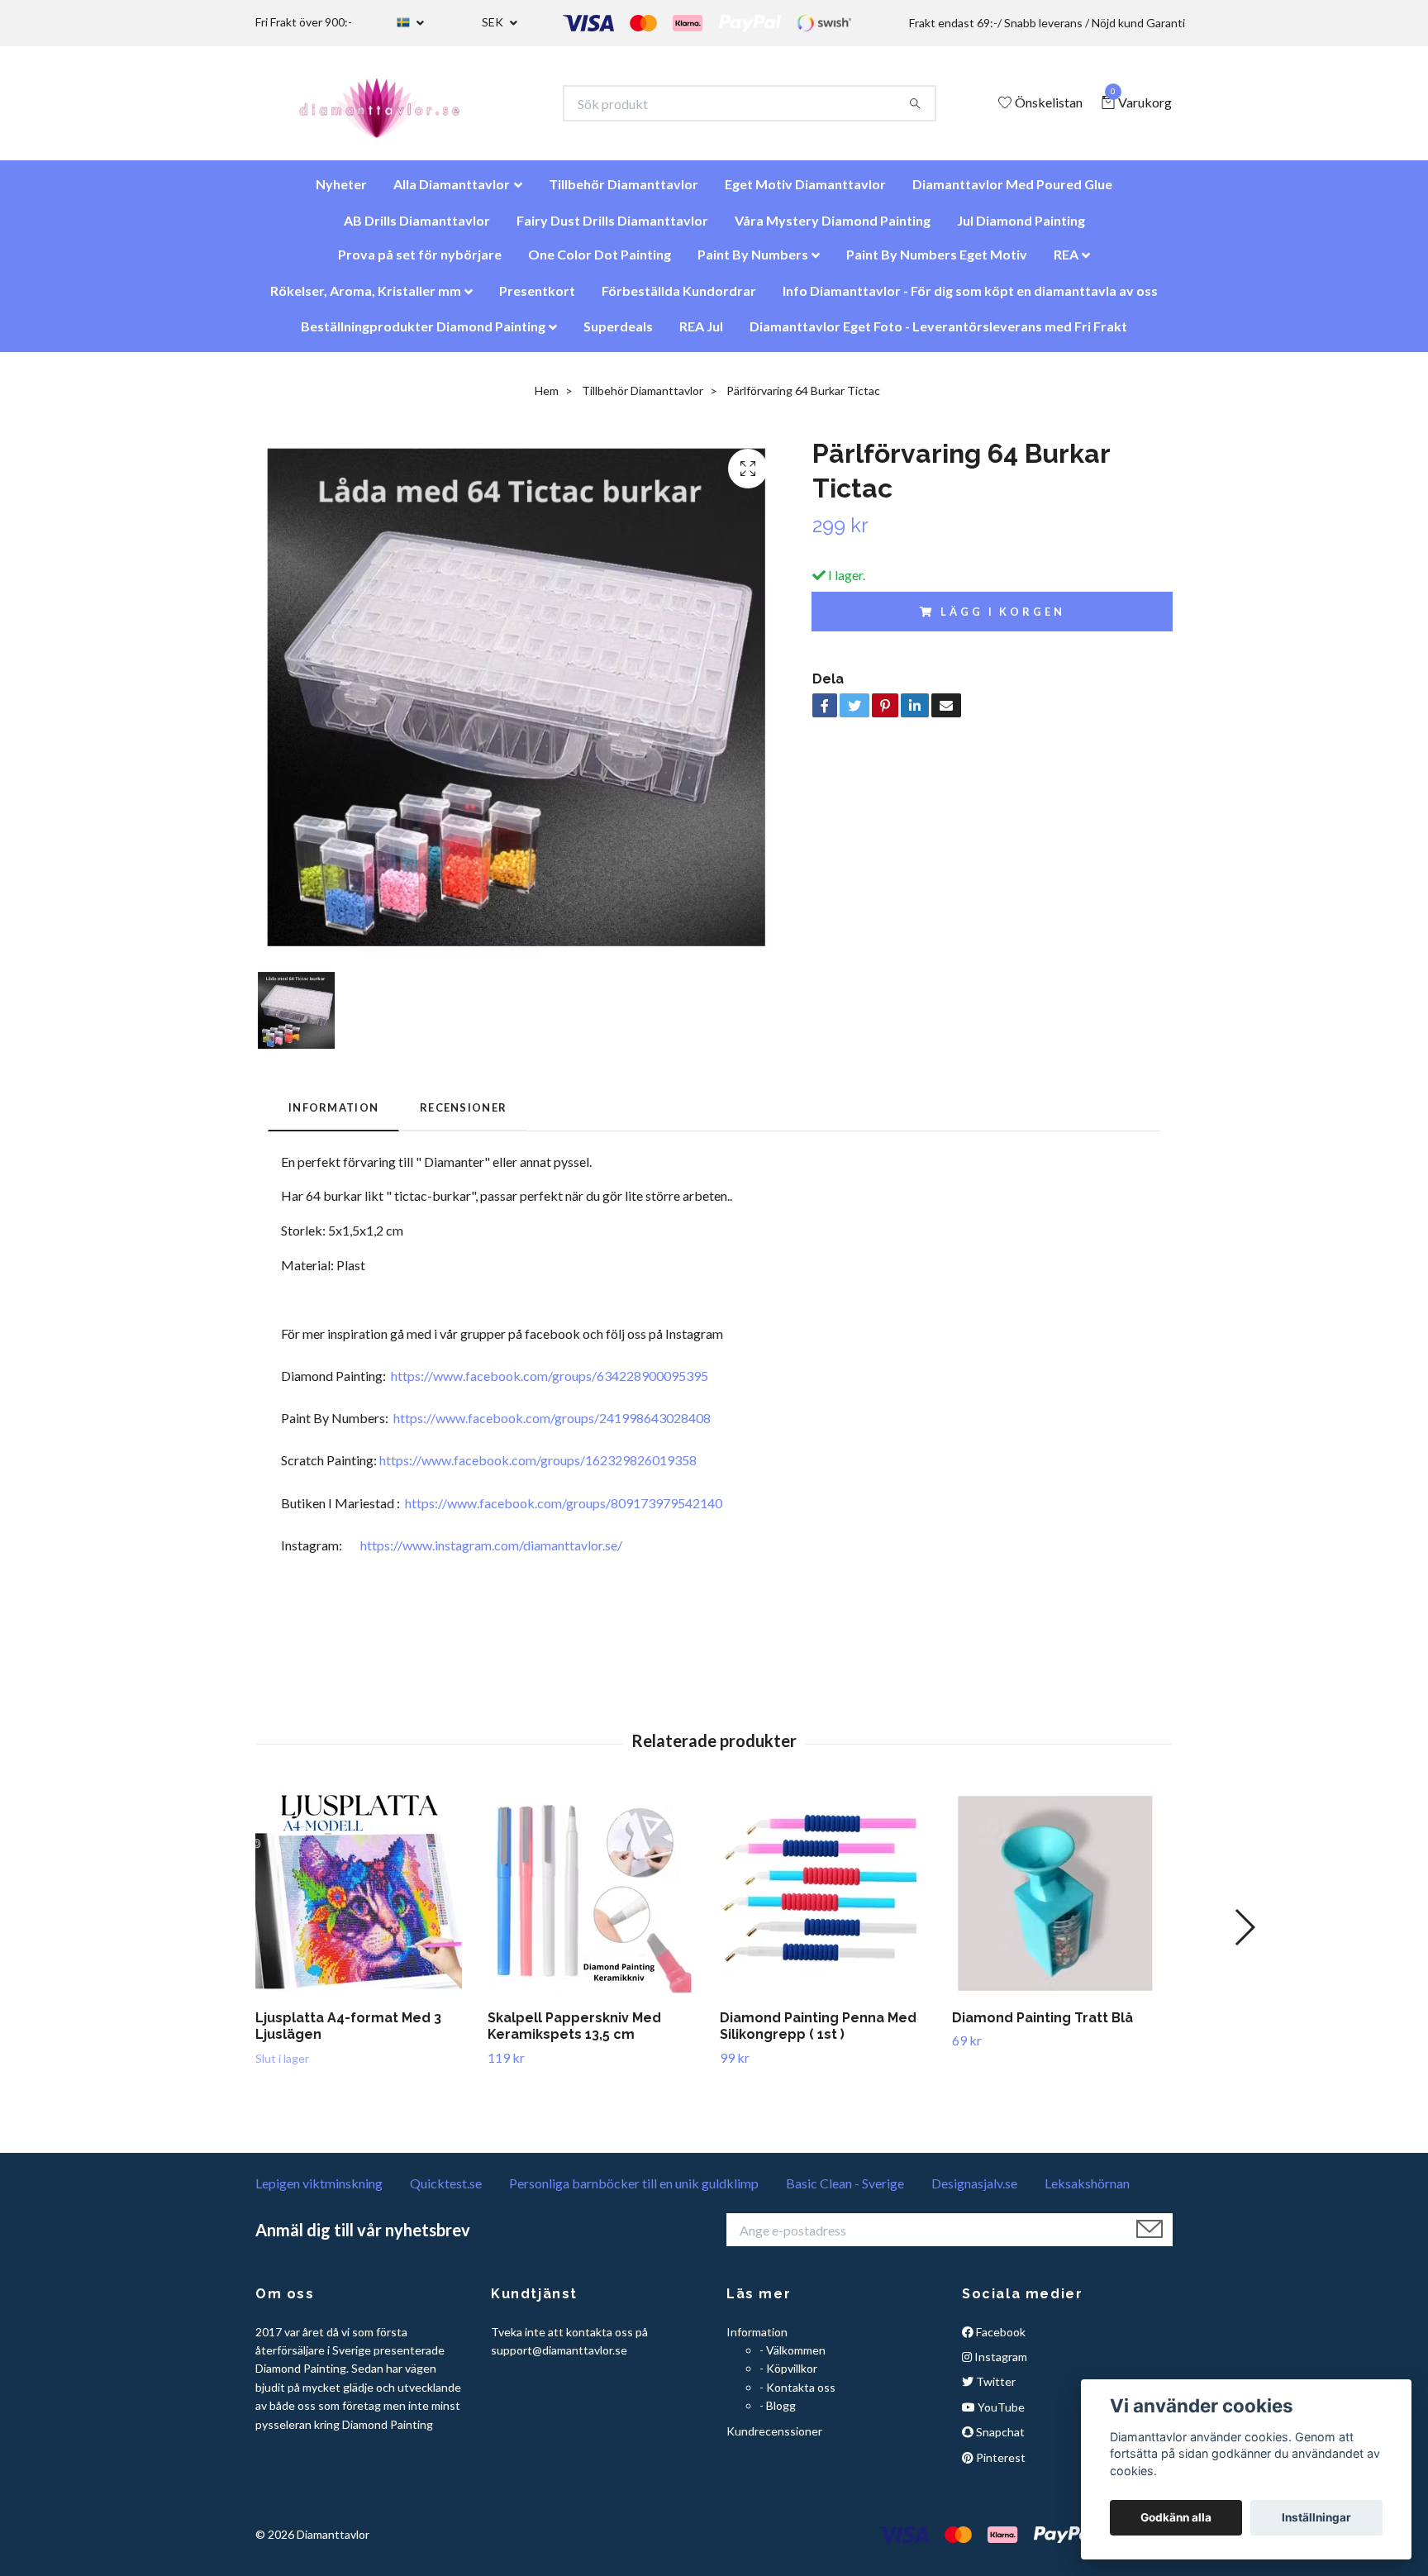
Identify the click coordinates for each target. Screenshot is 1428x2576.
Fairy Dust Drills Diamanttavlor (612, 229)
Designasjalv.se (974, 2191)
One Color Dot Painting (600, 262)
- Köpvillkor (788, 2376)
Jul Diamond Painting (1021, 229)
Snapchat (999, 2440)
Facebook (1000, 2340)
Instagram (1000, 2365)
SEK (494, 22)
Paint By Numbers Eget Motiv (937, 262)
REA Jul (701, 334)
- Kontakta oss (797, 2395)
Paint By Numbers (753, 262)
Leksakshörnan (1087, 2191)
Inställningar (1316, 2517)
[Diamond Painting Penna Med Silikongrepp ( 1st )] (830, 1902)
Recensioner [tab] (463, 1116)
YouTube (1000, 2415)
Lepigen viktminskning (319, 2191)
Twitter (995, 2390)
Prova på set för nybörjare (420, 262)
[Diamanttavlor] (394, 107)
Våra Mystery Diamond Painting (833, 229)
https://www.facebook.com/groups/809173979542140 (564, 1511)
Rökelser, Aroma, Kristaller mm (366, 299)
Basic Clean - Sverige (845, 2191)
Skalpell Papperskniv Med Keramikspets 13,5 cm (574, 2035)
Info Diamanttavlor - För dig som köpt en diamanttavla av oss (970, 299)
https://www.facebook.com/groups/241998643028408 (552, 1426)
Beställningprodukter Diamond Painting (423, 334)
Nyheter (341, 192)
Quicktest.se (446, 2191)
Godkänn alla (1176, 2517)
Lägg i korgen (1002, 620)
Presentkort (537, 299)
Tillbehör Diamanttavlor (624, 192)
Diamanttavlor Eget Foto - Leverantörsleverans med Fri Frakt (938, 334)
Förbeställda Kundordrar (679, 299)
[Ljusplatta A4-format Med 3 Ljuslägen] (365, 1902)
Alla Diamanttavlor (452, 192)
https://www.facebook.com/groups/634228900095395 (550, 1384)
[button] (1244, 1936)
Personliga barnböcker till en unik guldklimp (634, 2191)
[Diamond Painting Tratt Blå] (1062, 1902)
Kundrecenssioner (774, 2439)
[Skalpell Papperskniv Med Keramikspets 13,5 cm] (597, 1902)
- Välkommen (793, 2358)
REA (1066, 262)
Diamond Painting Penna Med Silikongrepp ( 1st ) (818, 2035)
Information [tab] (333, 1116)
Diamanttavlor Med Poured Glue (1012, 192)
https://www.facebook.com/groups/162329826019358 (538, 1468)
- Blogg (778, 2414)
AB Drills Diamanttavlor (417, 229)
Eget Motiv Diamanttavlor (805, 192)
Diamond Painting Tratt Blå (1042, 2026)
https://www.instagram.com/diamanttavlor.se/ (491, 1553)
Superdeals (618, 334)
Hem (547, 399)
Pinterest (1000, 2466)
